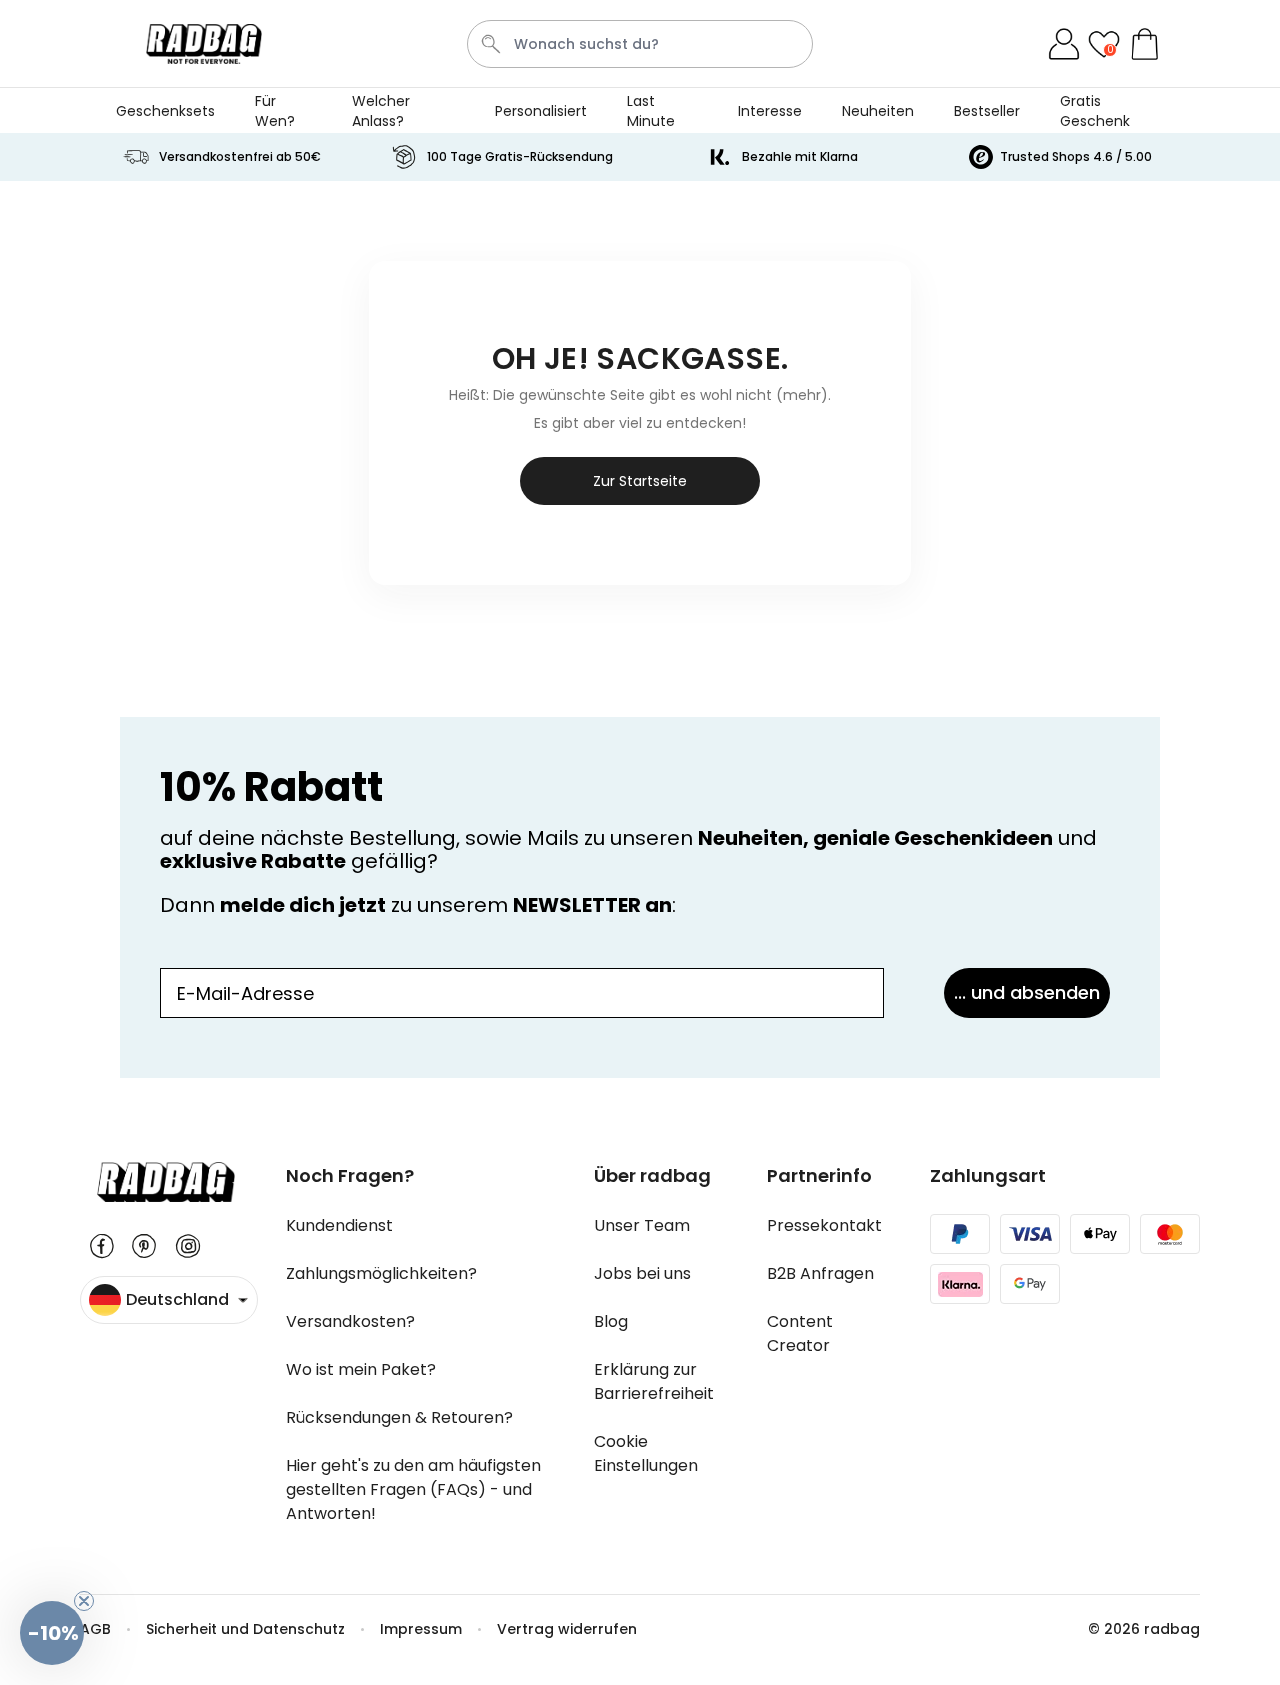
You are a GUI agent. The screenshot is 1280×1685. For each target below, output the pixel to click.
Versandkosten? (350, 1321)
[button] (52, 1633)
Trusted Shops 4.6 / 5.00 (1076, 156)
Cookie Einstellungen (646, 1453)
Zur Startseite (640, 481)
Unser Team (642, 1225)
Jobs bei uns (642, 1273)
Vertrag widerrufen (567, 1629)
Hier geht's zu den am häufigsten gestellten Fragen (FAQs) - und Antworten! (413, 1489)
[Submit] (491, 44)
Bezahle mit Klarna (800, 156)
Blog (611, 1321)
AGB (95, 1629)
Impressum (421, 1629)
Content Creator (800, 1333)
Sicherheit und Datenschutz (245, 1629)
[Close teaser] (84, 1601)
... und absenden (1027, 992)
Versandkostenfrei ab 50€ (240, 156)
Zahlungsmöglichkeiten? (381, 1273)
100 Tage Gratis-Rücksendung (520, 156)
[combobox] (640, 44)
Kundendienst (339, 1225)
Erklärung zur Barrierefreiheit (654, 1381)
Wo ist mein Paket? (361, 1369)
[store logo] (204, 44)
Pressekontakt (824, 1225)
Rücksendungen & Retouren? (399, 1417)
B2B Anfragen (820, 1273)
